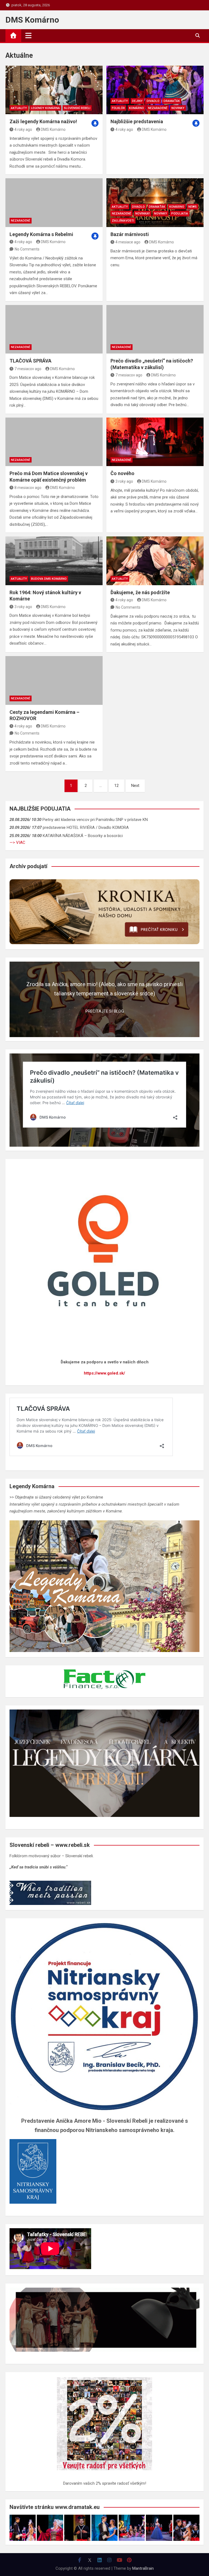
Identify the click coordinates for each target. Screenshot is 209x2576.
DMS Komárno (32, 20)
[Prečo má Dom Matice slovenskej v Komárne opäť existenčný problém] (54, 442)
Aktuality (19, 108)
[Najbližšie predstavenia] (155, 90)
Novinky (178, 108)
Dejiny (137, 101)
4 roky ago (23, 129)
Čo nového (122, 473)
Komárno (136, 108)
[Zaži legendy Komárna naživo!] (54, 90)
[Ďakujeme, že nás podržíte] (155, 561)
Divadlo (153, 101)
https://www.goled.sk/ (104, 1373)
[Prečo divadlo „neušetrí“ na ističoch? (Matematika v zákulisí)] (155, 329)
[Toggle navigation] (28, 35)
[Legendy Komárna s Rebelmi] (54, 203)
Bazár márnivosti (130, 234)
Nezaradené (158, 108)
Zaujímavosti (123, 221)
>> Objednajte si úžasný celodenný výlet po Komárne (56, 1497)
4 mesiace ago (128, 242)
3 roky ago (124, 481)
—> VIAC (17, 842)
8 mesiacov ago (28, 488)
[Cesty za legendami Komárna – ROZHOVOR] (54, 680)
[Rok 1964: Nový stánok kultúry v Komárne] (54, 561)
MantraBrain (143, 2568)
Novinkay (143, 214)
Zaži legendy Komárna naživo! (43, 121)
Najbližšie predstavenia (137, 121)
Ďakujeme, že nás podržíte (140, 592)
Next (135, 786)
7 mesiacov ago (28, 369)
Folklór (118, 108)
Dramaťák (172, 101)
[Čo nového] (155, 442)
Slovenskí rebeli (77, 108)
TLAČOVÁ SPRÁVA (30, 361)
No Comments (27, 249)
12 (116, 786)
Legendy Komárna (45, 108)
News (193, 207)
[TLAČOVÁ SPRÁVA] (54, 329)
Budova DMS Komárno (49, 579)
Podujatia (180, 214)
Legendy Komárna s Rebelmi (41, 234)
